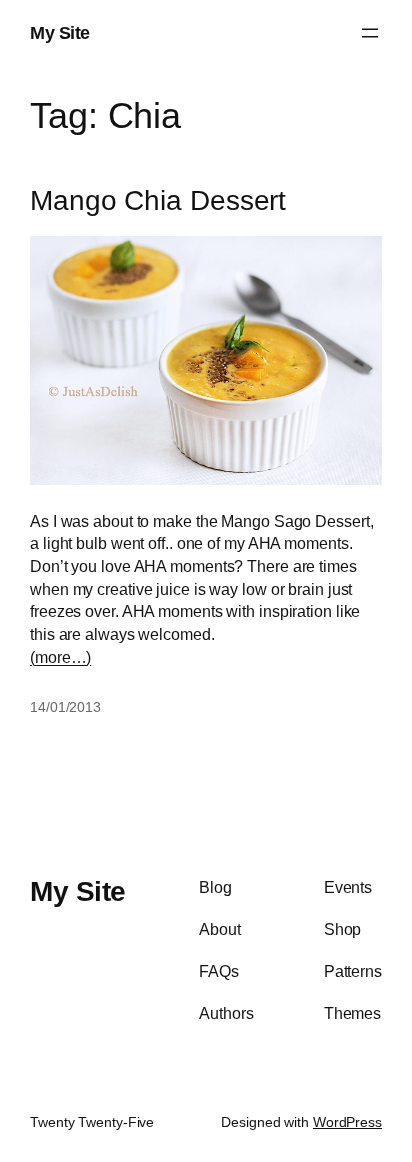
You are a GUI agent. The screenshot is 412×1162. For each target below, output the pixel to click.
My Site (60, 32)
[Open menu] (370, 33)
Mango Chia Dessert (158, 200)
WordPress (347, 1122)
